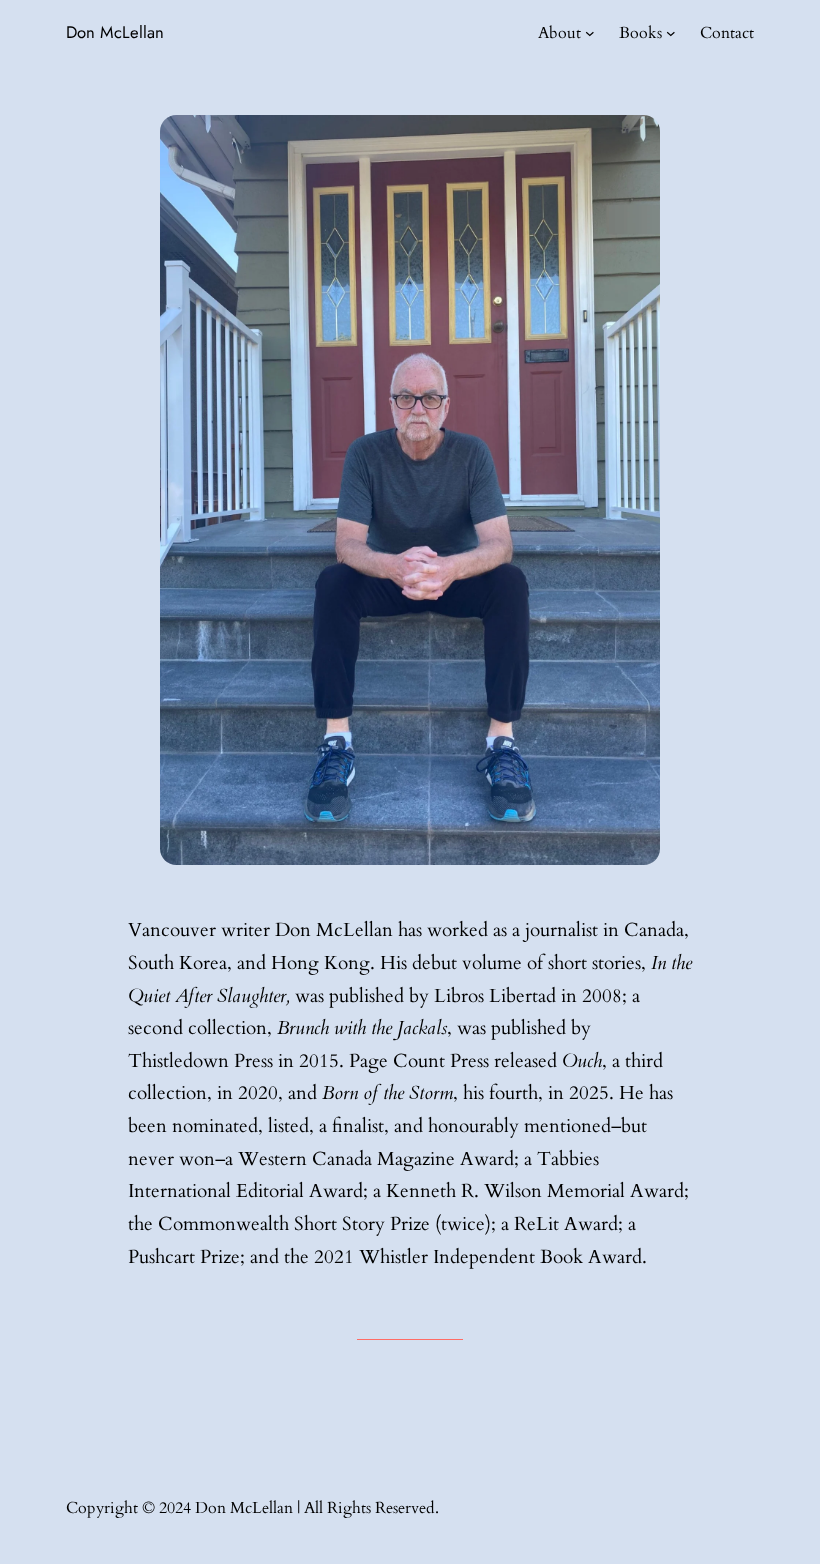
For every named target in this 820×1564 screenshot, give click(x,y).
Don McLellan (115, 32)
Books (640, 33)
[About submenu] (590, 33)
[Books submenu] (671, 33)
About (559, 33)
